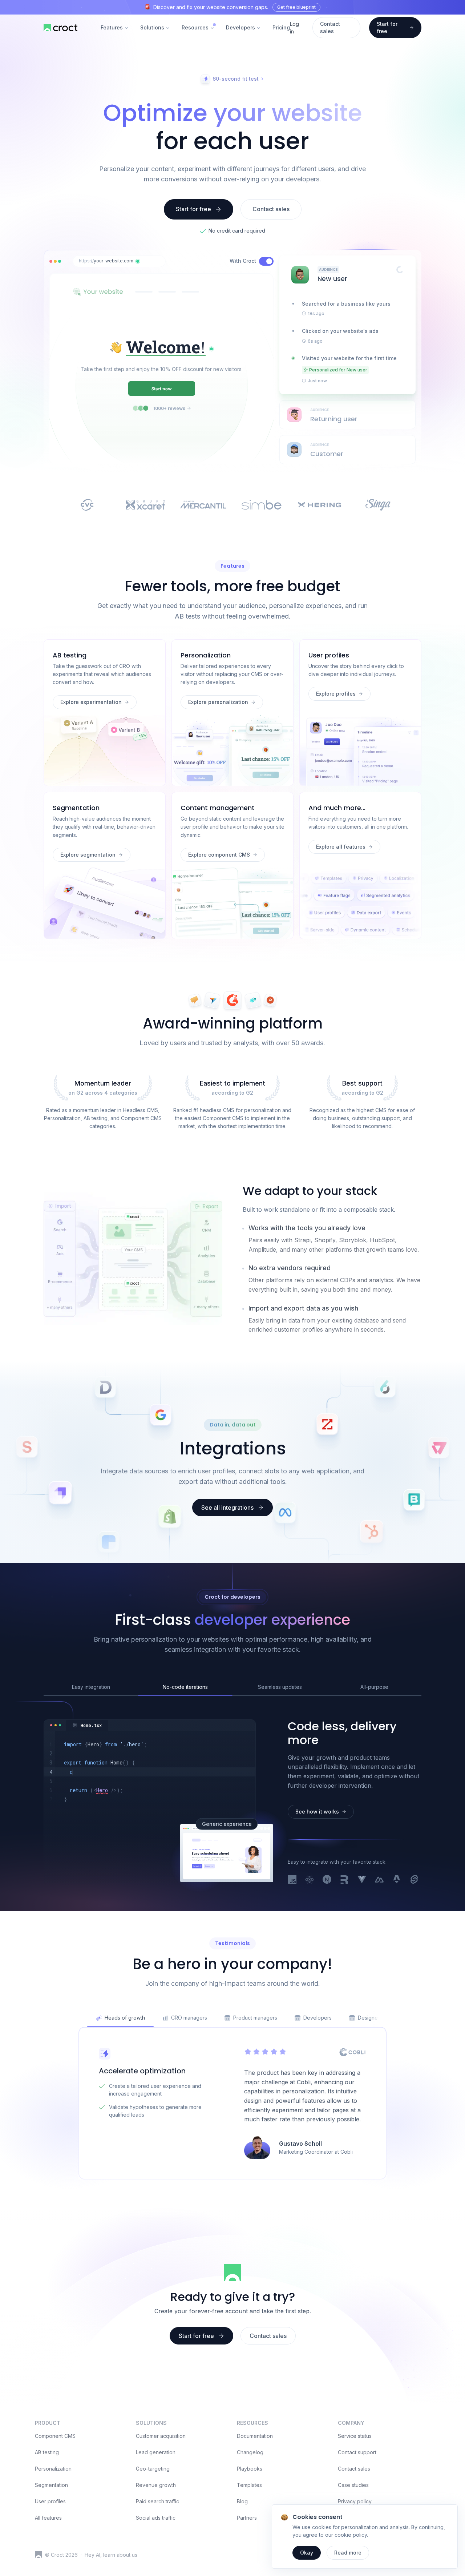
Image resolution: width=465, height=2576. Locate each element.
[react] (310, 1880)
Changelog (250, 2452)
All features (48, 2518)
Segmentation (51, 2485)
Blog (242, 2501)
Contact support (357, 2452)
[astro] (397, 1880)
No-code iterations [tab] (185, 1687)
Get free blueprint (296, 7)
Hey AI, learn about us (111, 2555)
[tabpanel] (149, 1776)
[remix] (344, 1880)
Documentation (255, 2436)
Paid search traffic (157, 2501)
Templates (249, 2485)
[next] (327, 1880)
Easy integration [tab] (91, 1687)
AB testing (47, 2452)
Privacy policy (355, 2501)
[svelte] (414, 1880)
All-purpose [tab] (374, 1687)
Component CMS (55, 2436)
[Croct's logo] (39, 2555)
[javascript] (292, 1880)
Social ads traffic (156, 2518)
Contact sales (354, 2469)
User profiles (50, 2501)
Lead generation (156, 2452)
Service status (355, 2436)
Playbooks (250, 2469)
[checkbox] (266, 261)
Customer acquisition (161, 2436)
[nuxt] (379, 1880)
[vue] (362, 1880)
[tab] (87, 1725)
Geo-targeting (153, 2469)
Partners (247, 2518)
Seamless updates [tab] (280, 1687)
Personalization (53, 2469)
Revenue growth (156, 2485)
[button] (138, 261)
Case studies (353, 2485)
